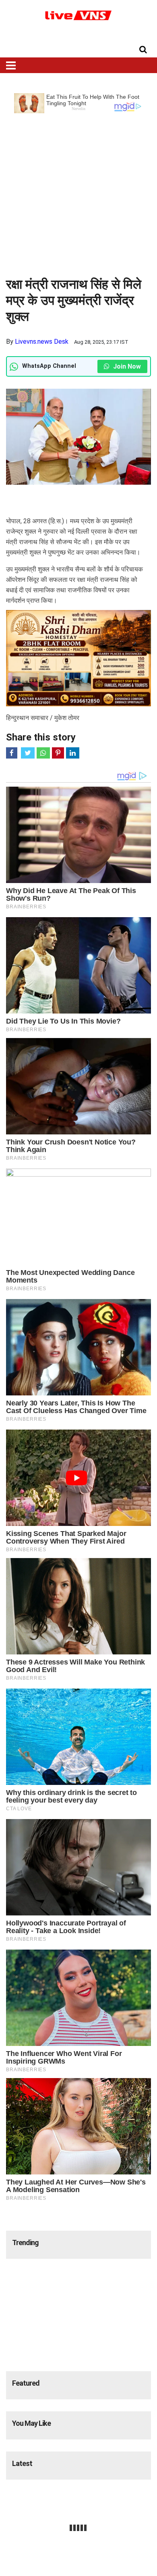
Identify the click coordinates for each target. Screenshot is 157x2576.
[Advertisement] (78, 192)
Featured (26, 2383)
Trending (25, 2243)
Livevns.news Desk (42, 342)
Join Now (126, 366)
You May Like (31, 2423)
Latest (22, 2463)
